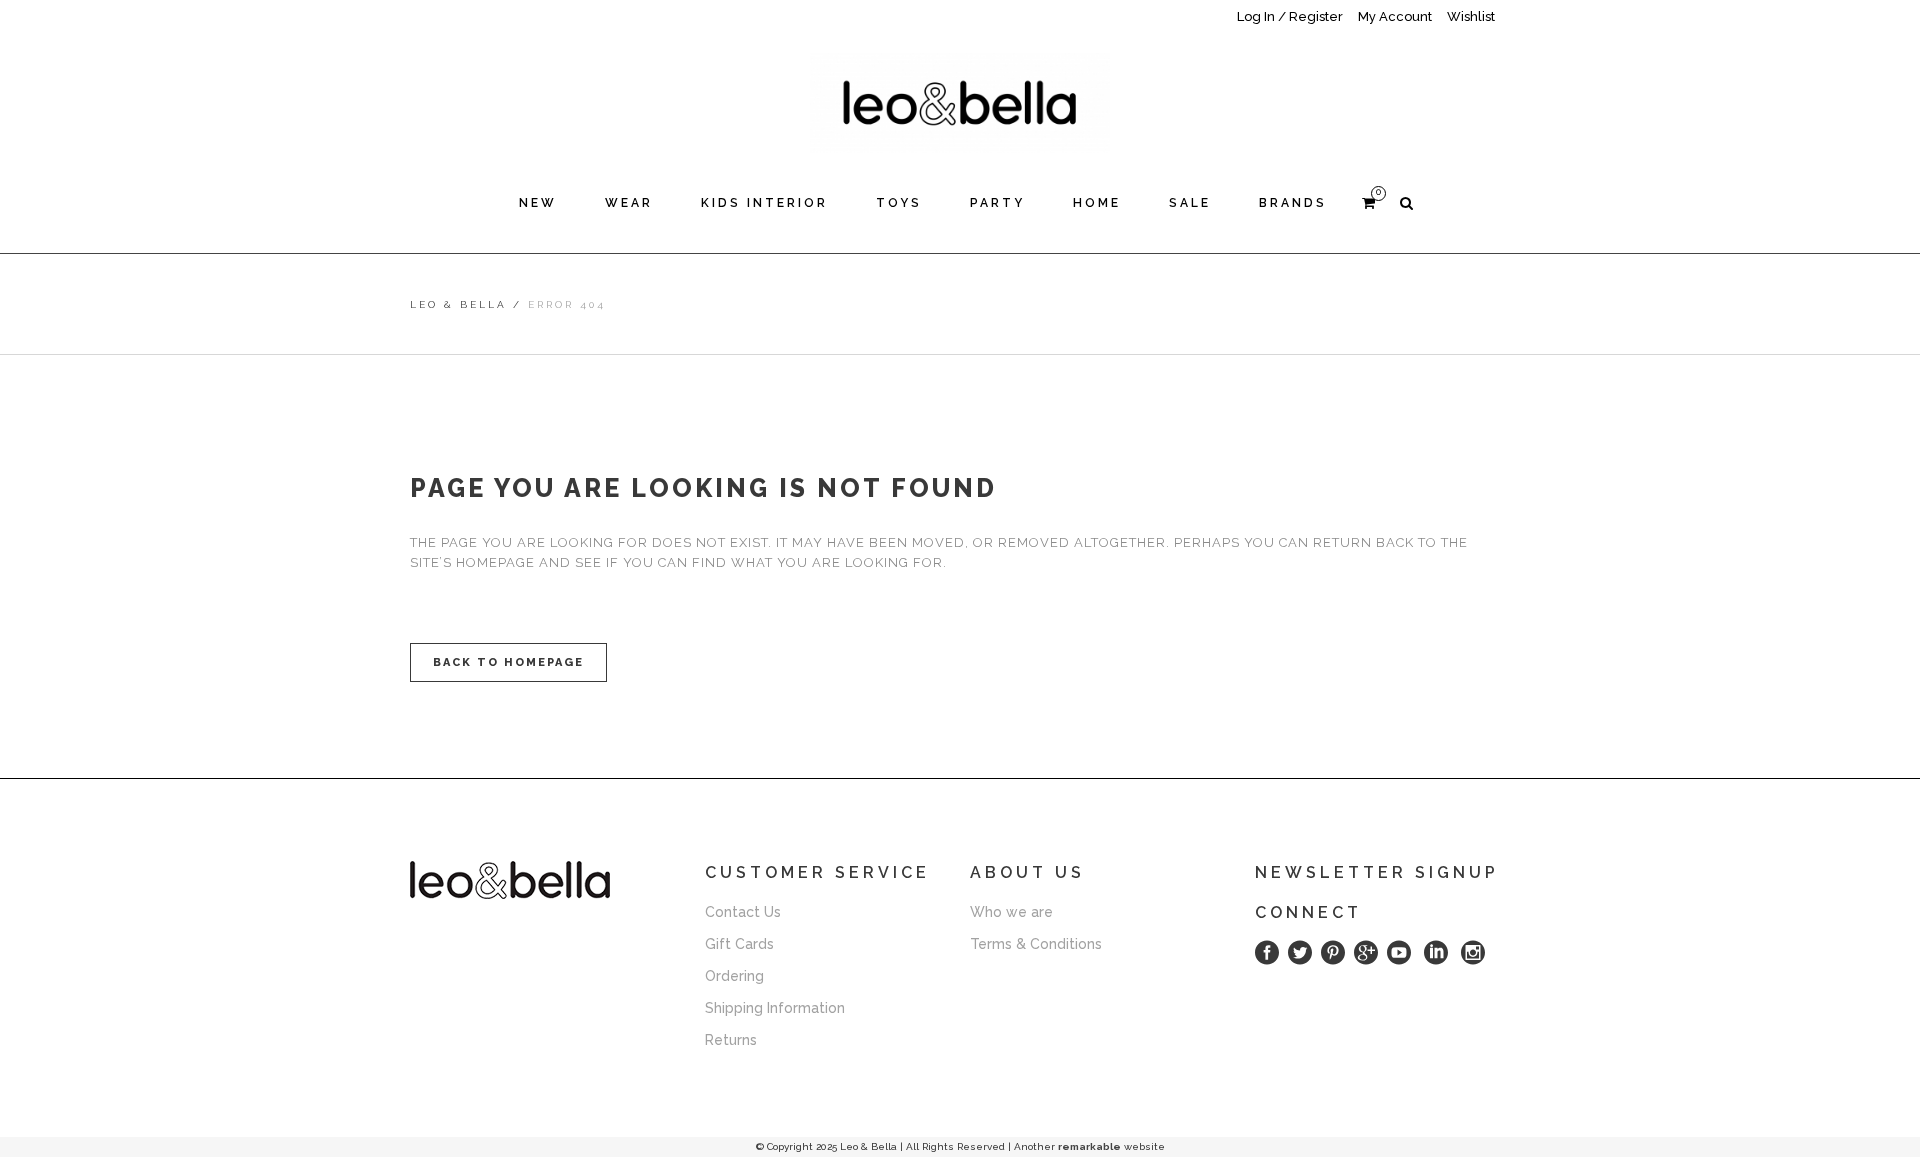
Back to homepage (508, 662)
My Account (1395, 16)
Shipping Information (775, 1008)
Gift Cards (739, 944)
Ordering (734, 976)
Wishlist (1471, 16)
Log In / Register (1290, 16)
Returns (731, 1040)
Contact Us (743, 912)
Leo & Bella (458, 304)
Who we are (1011, 912)
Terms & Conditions (1036, 944)
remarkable (1089, 1146)
